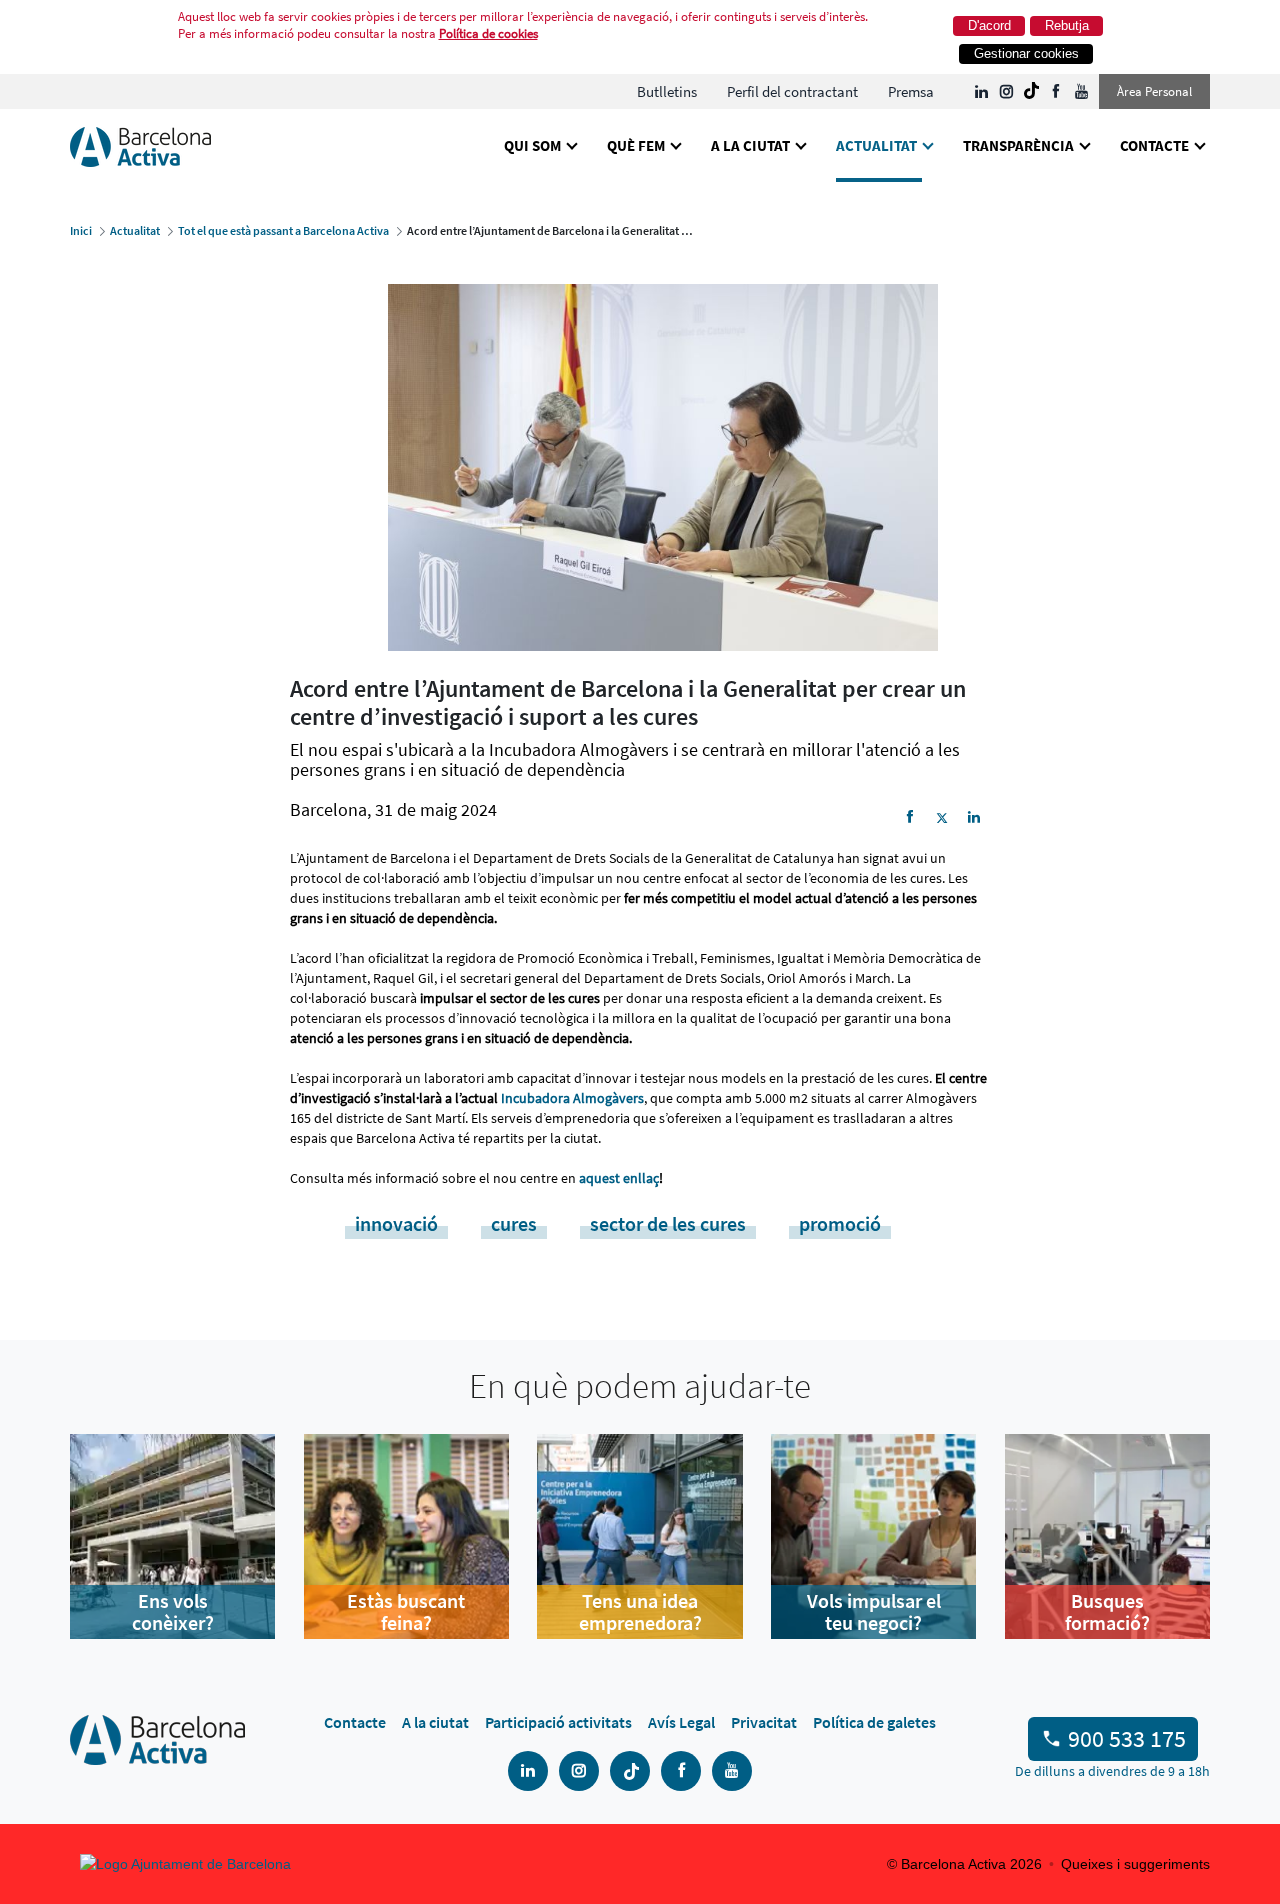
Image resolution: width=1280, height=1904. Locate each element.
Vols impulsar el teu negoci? (874, 1612)
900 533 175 (1127, 1738)
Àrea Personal (1154, 91)
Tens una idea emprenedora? (640, 1612)
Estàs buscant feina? (406, 1612)
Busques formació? (1107, 1612)
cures (514, 1223)
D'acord (989, 25)
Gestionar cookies (1026, 53)
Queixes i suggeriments (1135, 1864)
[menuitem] (667, 91)
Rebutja (1067, 25)
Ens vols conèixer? (173, 1612)
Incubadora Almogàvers (572, 1098)
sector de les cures (668, 1223)
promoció (840, 1223)
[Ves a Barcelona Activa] (140, 145)
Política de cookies (488, 33)
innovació (396, 1223)
